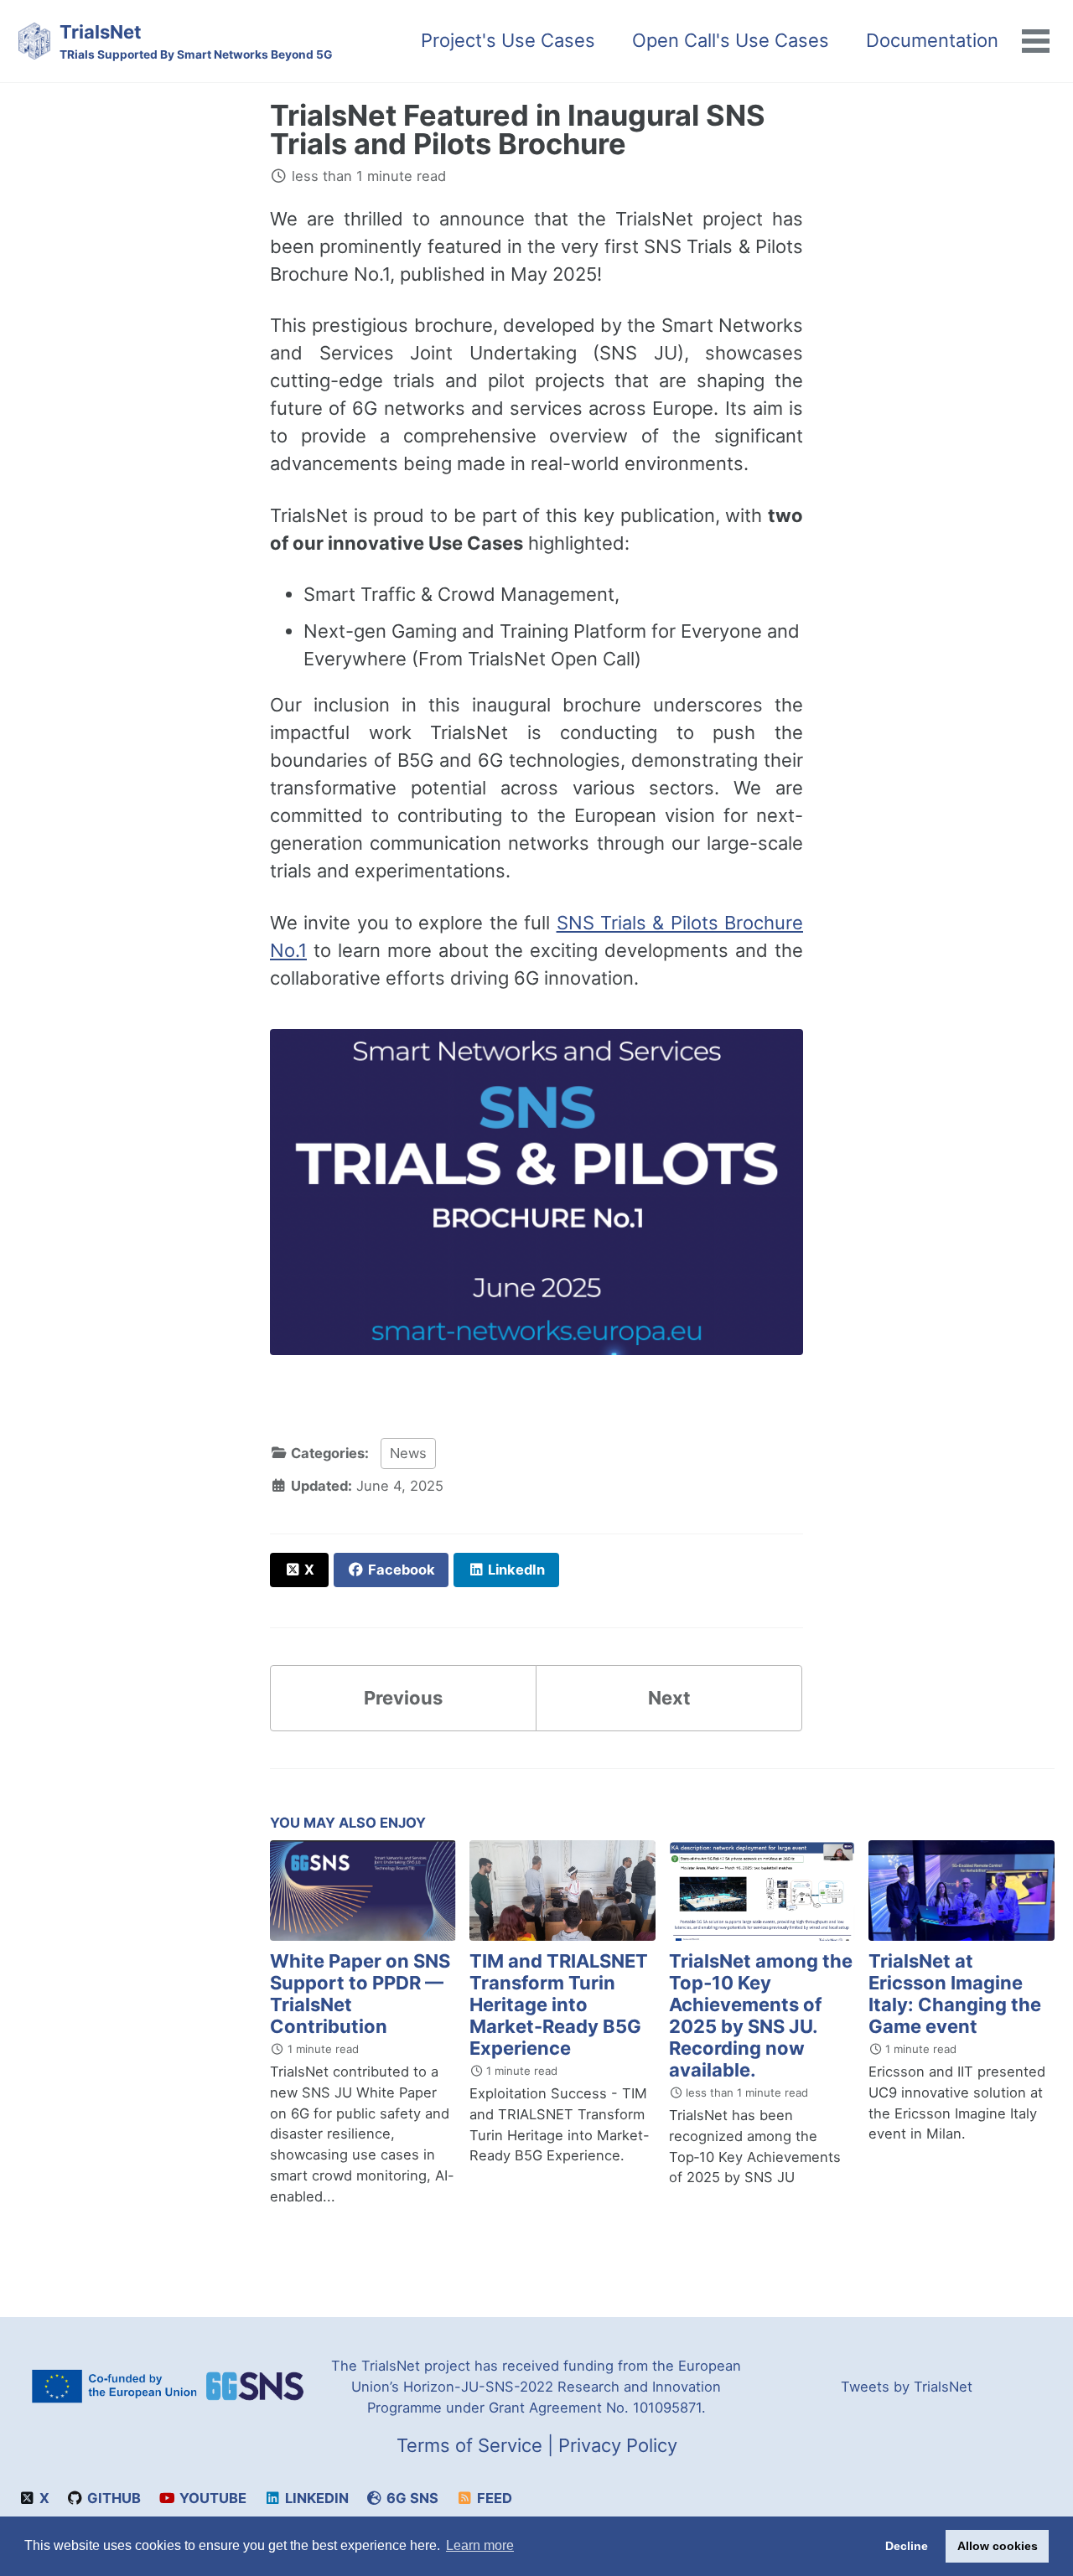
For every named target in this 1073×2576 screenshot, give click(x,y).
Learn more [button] (480, 2545)
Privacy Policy (618, 2445)
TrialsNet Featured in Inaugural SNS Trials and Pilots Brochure (518, 129)
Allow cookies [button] (998, 2546)
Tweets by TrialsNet (907, 2387)
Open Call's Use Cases (731, 40)
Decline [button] (907, 2546)
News (408, 1453)
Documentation (932, 40)
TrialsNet (196, 41)
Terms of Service (469, 2445)
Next (669, 1698)
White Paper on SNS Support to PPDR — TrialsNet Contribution (360, 1994)
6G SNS (411, 2498)
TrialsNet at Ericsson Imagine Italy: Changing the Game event (955, 1994)
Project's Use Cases (508, 40)
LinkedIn (315, 2498)
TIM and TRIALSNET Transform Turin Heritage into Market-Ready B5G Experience (559, 2004)
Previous (403, 1698)
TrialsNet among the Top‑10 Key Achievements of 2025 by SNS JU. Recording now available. (761, 2015)
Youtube (211, 2498)
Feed (493, 2498)
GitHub (112, 2498)
